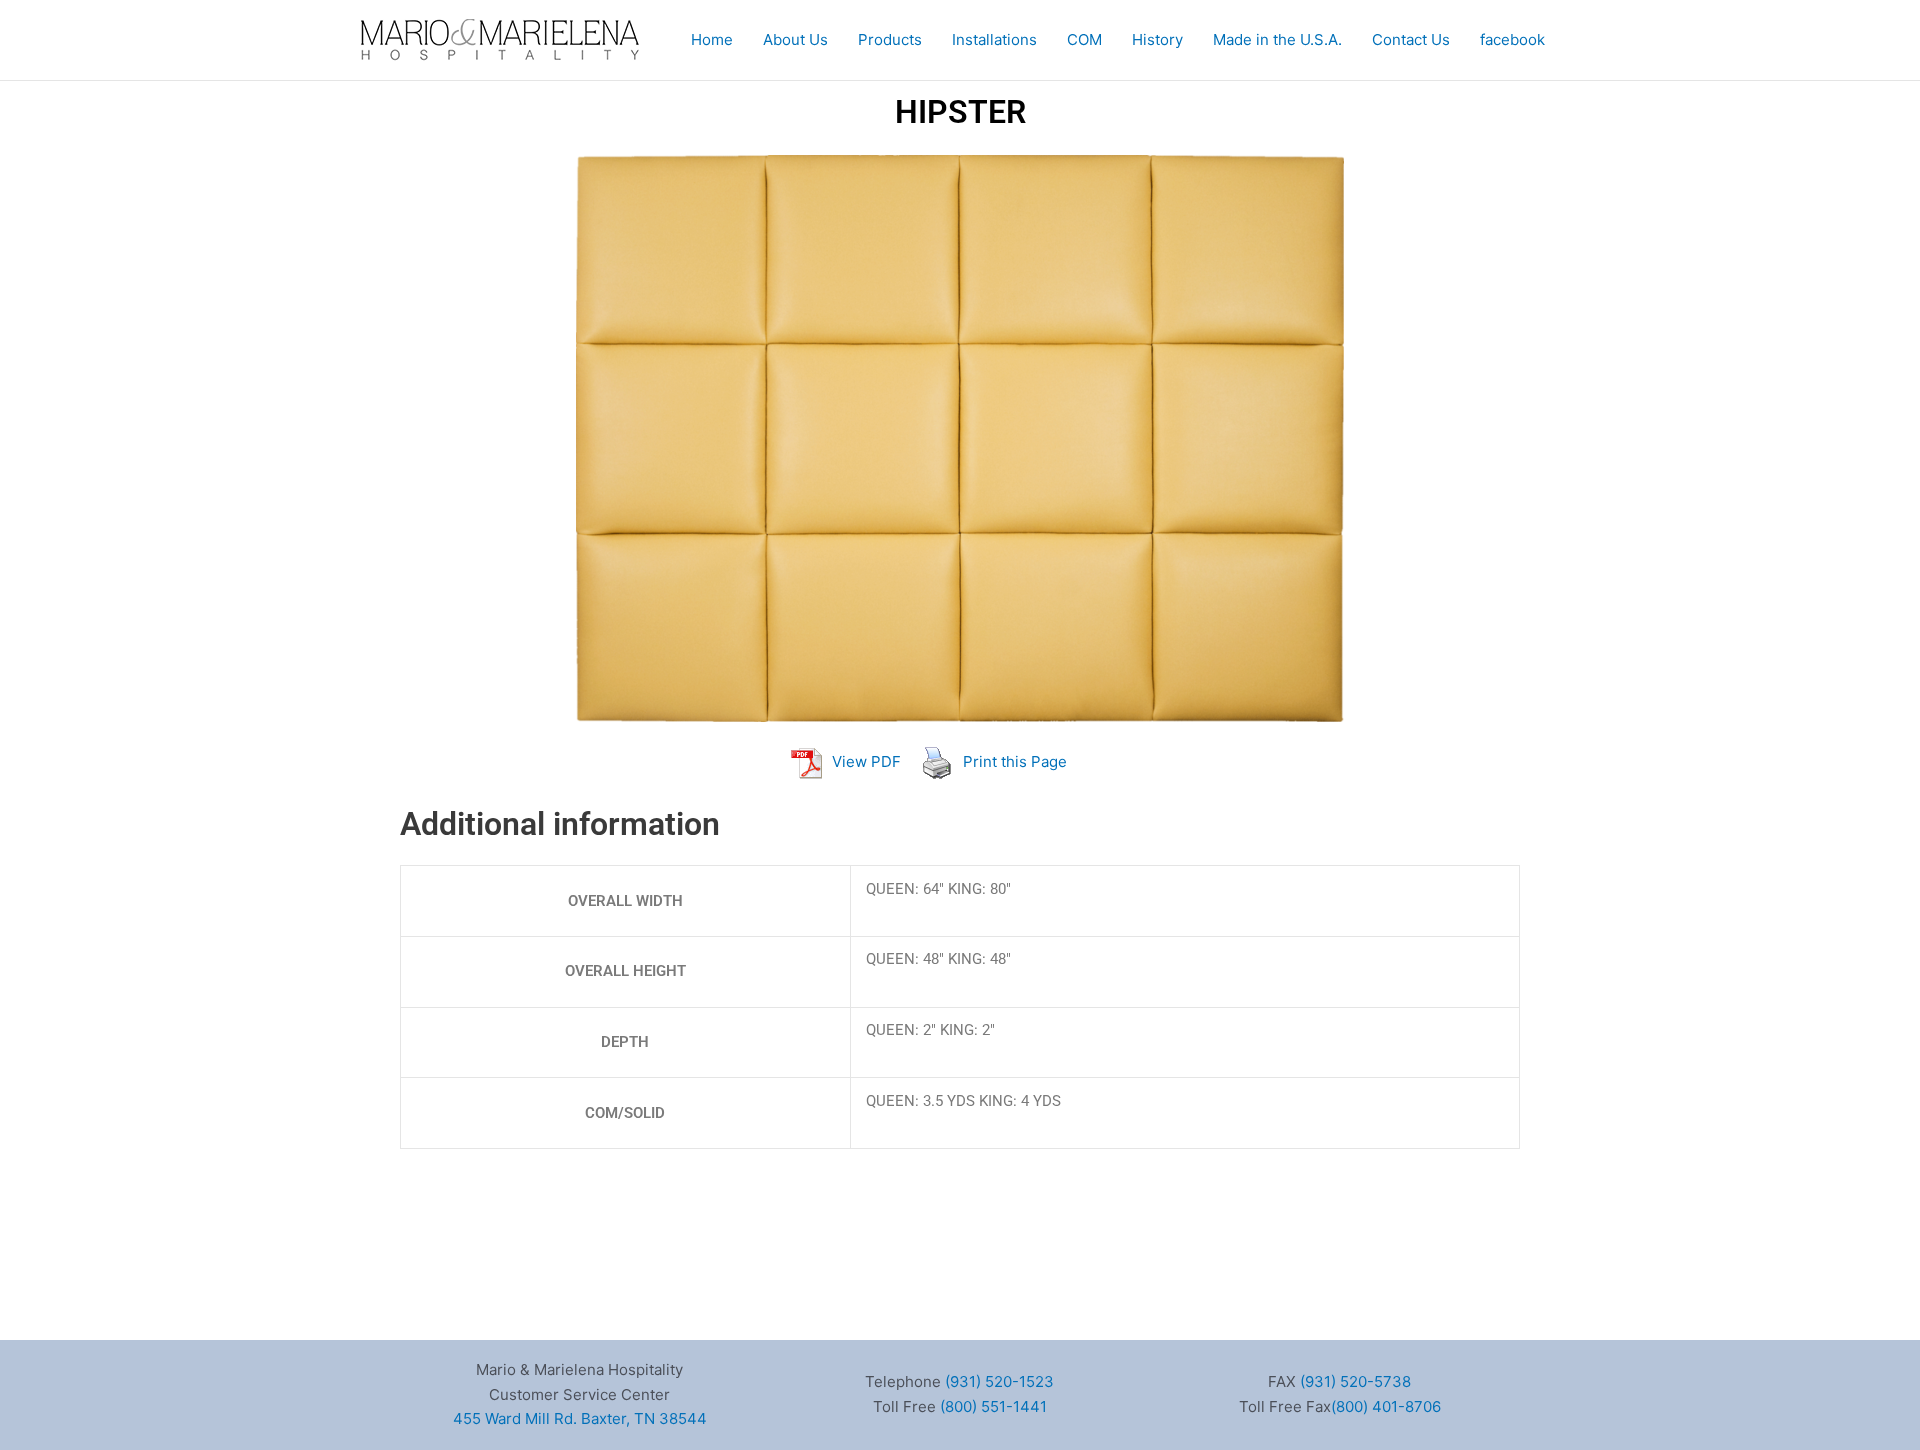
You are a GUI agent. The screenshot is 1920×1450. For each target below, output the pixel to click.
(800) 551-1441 (993, 1406)
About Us (795, 39)
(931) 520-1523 (999, 1381)
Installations (994, 39)
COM (1084, 39)
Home (712, 39)
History (1157, 39)
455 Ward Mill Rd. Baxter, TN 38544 (580, 1418)
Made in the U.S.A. (1277, 39)
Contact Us (1411, 39)
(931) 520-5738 (1355, 1381)
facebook (1512, 39)
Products (890, 39)
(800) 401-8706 (1386, 1406)
